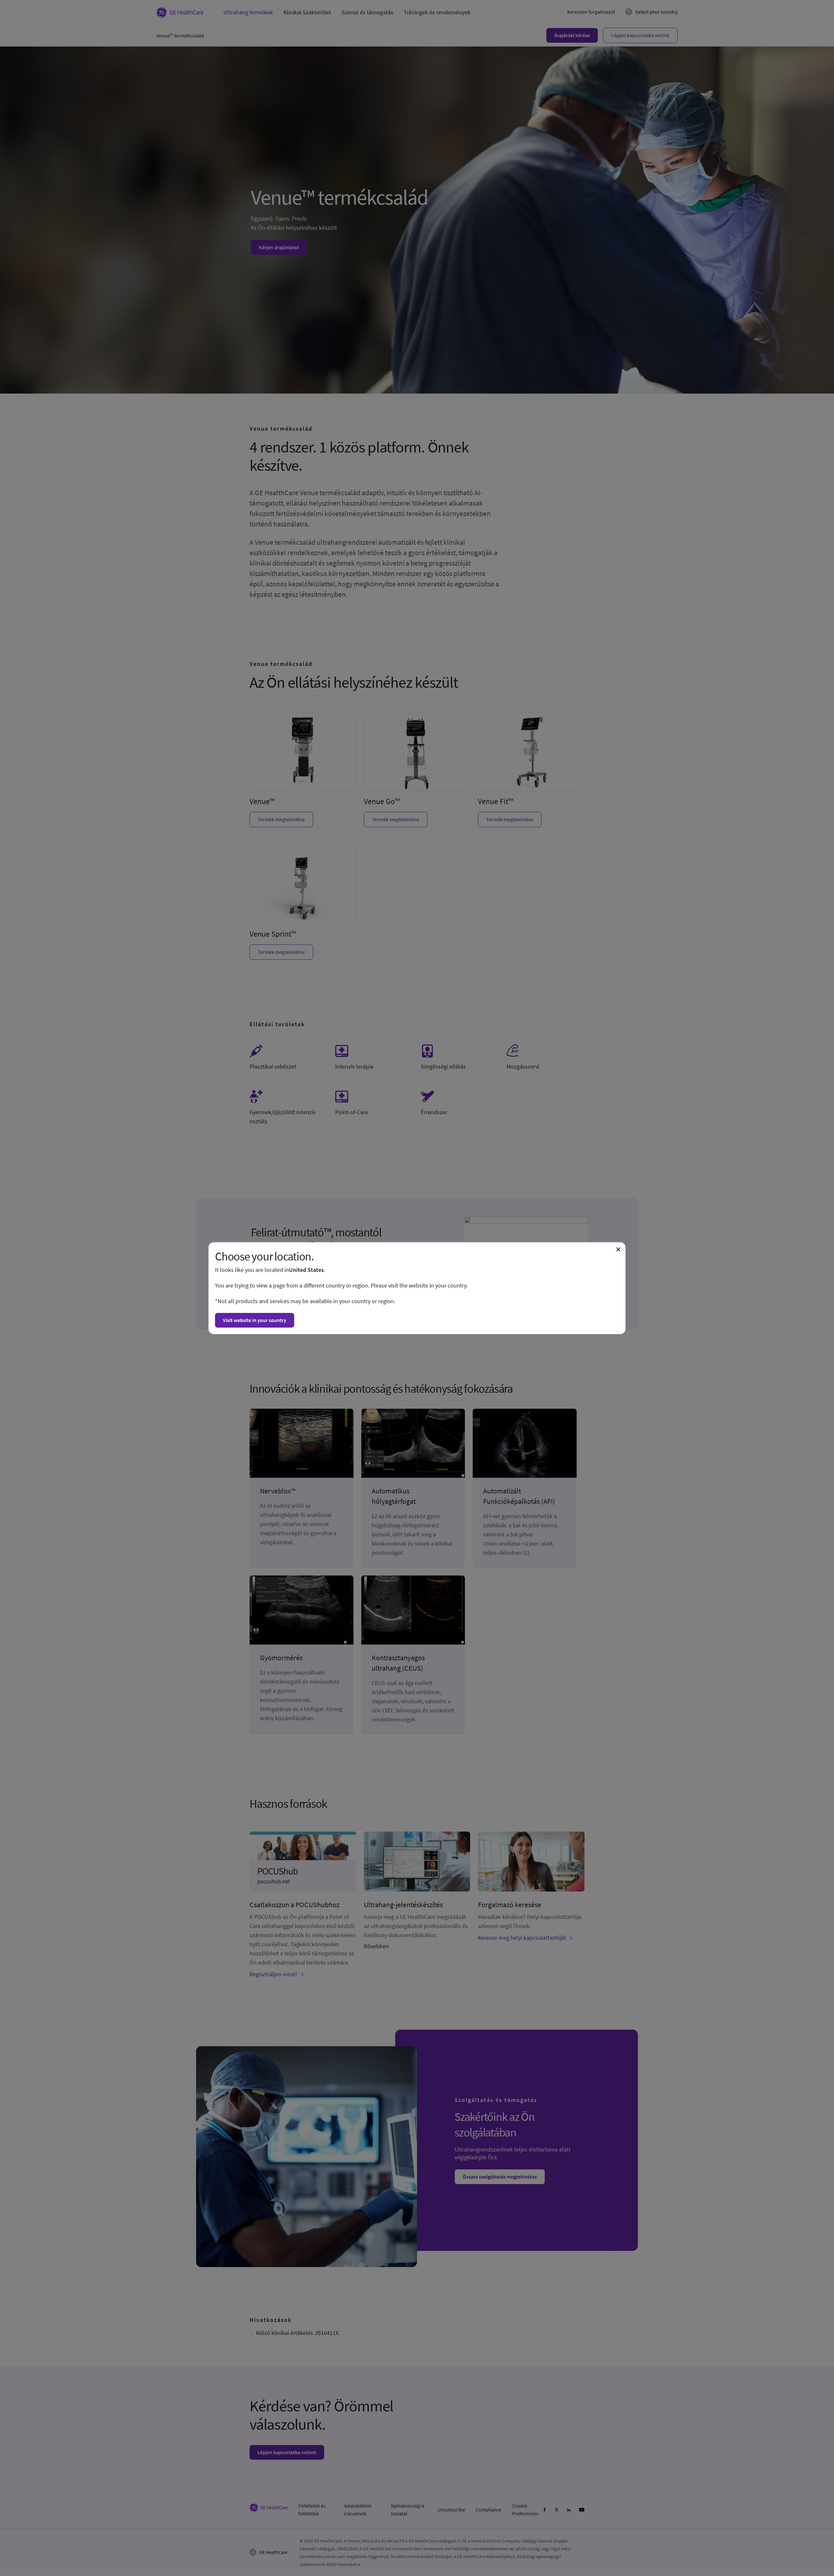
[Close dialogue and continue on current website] (618, 1249)
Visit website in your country (255, 1320)
